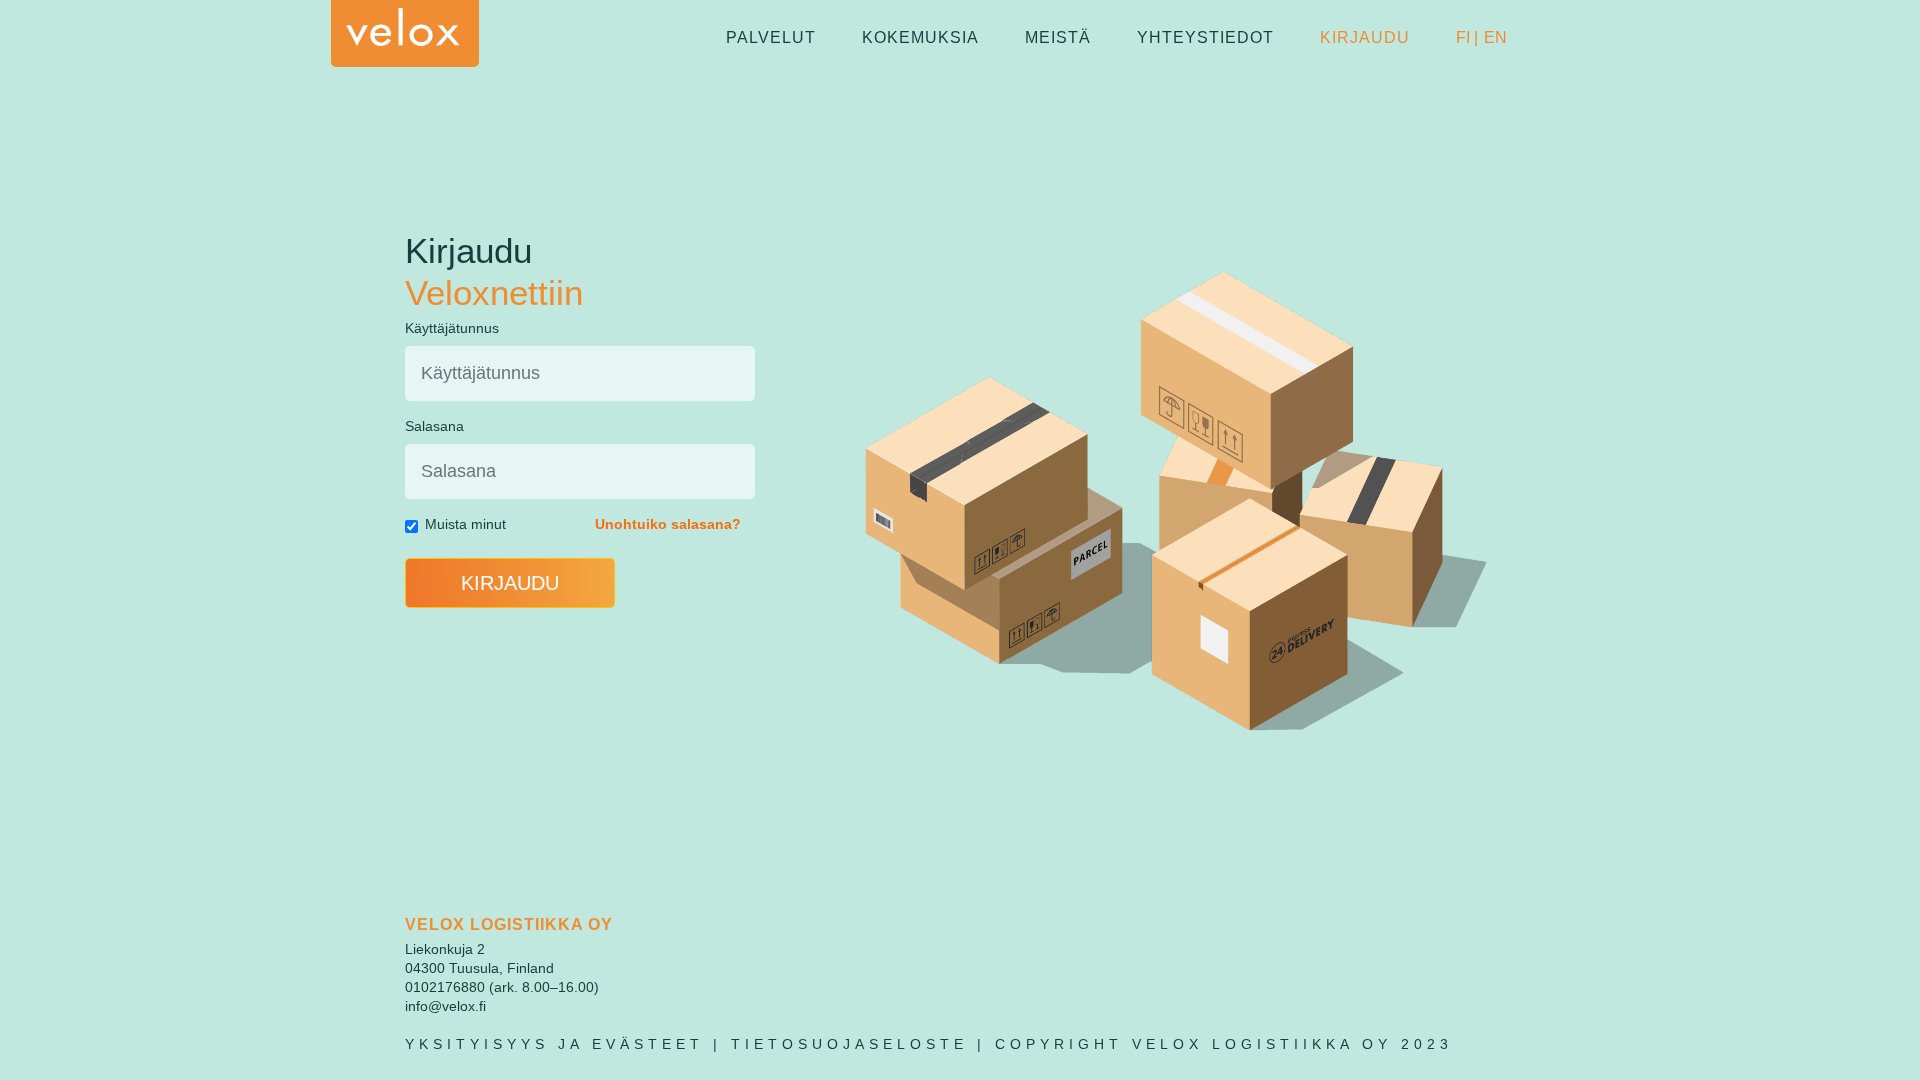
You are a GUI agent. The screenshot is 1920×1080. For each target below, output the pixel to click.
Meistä (1058, 37)
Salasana (434, 426)
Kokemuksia (920, 37)
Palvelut (771, 37)
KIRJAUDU (510, 583)
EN (1495, 37)
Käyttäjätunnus (452, 328)
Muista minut (465, 524)
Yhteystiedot (1205, 37)
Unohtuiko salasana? (668, 524)
